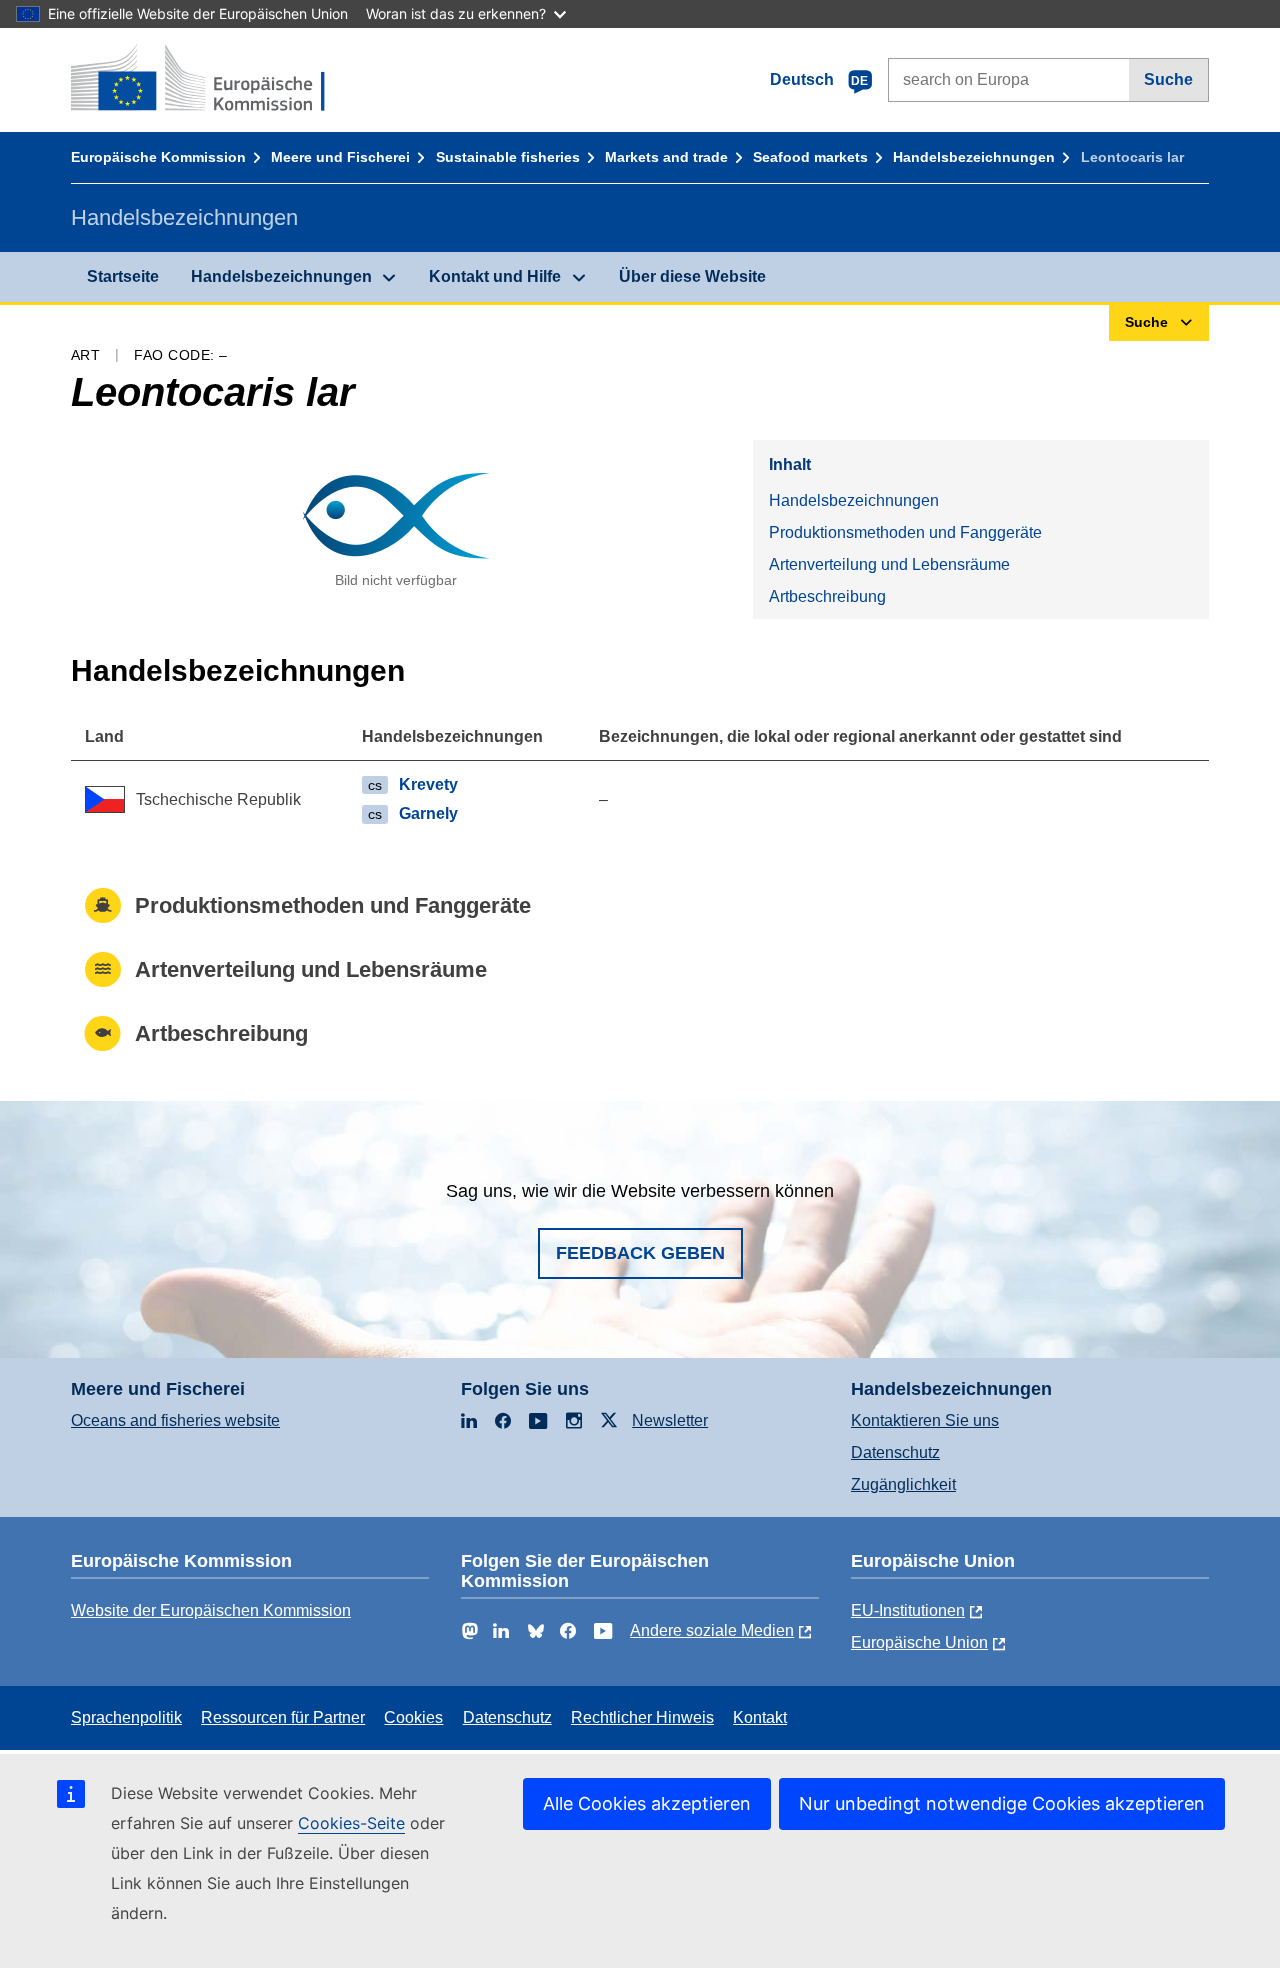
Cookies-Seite (351, 1823)
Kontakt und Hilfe (495, 276)
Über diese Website (692, 276)
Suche (1168, 79)
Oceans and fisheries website (175, 1420)
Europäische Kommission (158, 157)
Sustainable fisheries (508, 157)
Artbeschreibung (827, 596)
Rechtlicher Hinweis (642, 1717)
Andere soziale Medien (712, 1630)
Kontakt (760, 1717)
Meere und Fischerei (340, 157)
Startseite (123, 276)
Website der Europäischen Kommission (211, 1610)
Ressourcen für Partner (283, 1717)
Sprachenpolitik (126, 1717)
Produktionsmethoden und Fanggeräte (905, 532)
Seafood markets (810, 157)
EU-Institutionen (908, 1610)
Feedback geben (640, 1253)
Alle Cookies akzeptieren (647, 1803)
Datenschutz (895, 1452)
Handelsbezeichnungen (974, 157)
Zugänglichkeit (903, 1484)
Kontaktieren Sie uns (925, 1420)
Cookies (413, 1717)
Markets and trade (666, 157)
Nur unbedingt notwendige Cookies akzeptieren (1002, 1803)
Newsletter (670, 1420)
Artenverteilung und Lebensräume (889, 564)
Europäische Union (919, 1642)
